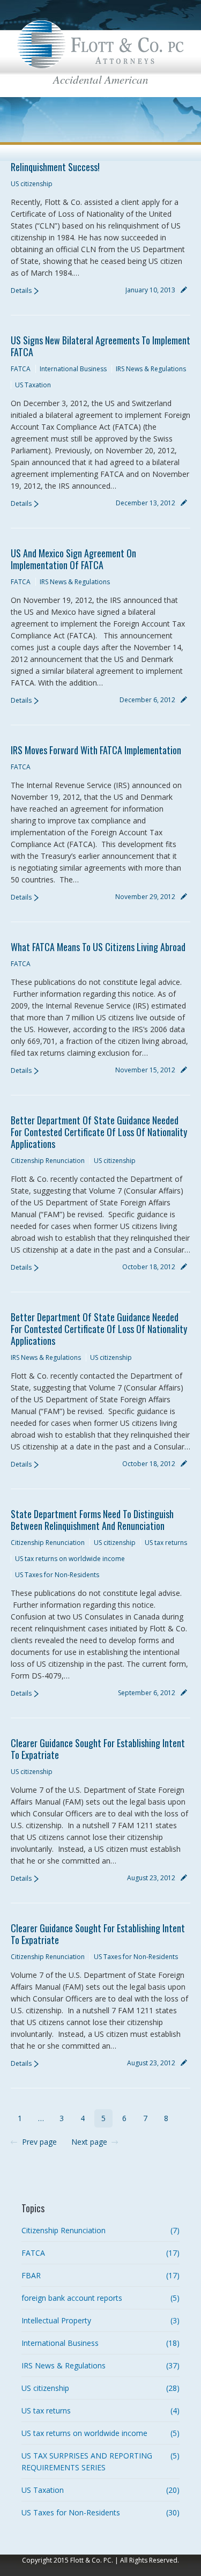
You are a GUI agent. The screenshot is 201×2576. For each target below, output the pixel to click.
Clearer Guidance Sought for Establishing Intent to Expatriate (98, 1749)
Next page (89, 2142)
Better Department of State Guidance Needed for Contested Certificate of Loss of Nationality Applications (99, 1132)
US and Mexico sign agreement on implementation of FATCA (73, 559)
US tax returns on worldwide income (70, 1559)
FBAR (31, 2275)
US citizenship (32, 184)
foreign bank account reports (72, 2298)
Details (21, 290)
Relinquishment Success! (55, 167)
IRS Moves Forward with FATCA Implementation (96, 750)
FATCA (21, 369)
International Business (73, 369)
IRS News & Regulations (151, 369)
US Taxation (33, 385)
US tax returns (166, 1543)
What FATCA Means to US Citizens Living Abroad (98, 947)
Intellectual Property (56, 2320)
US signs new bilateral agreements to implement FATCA (100, 346)
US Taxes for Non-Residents (57, 1575)
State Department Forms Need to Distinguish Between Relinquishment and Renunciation (92, 1520)
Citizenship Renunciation (48, 1161)
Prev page (39, 2142)
